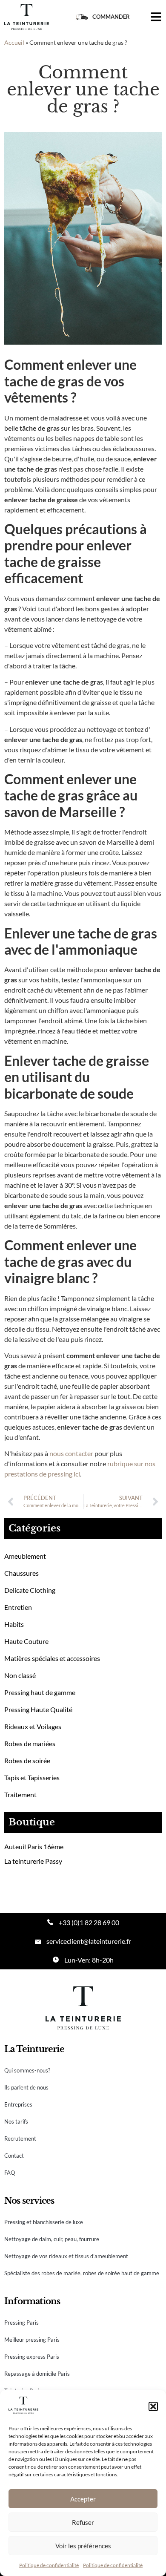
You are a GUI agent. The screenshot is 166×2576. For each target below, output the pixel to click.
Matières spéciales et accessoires (52, 1658)
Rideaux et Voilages (33, 1726)
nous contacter (71, 1453)
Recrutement (20, 2139)
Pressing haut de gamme (40, 1692)
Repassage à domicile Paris (37, 2374)
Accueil (14, 43)
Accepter (83, 2499)
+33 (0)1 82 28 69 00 (89, 1922)
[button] (153, 2406)
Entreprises (18, 2104)
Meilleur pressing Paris (32, 2340)
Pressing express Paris (32, 2357)
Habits (14, 1624)
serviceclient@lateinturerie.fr (89, 1941)
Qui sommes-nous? (27, 2070)
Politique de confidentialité (49, 2565)
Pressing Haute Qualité (38, 1709)
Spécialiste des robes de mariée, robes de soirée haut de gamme (82, 2273)
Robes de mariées (30, 1743)
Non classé (20, 1675)
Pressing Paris (21, 2323)
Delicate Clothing (30, 1590)
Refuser (83, 2522)
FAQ (10, 2173)
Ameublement (25, 1556)
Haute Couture (26, 1641)
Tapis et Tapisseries (32, 1777)
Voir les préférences (83, 2546)
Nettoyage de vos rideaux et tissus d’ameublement (66, 2256)
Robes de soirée (27, 1760)
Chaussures (21, 1573)
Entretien (18, 1607)
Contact (14, 2156)
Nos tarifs (16, 2121)
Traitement (20, 1795)
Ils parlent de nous (26, 2087)
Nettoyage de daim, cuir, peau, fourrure (52, 2239)
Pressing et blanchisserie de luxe (44, 2222)
